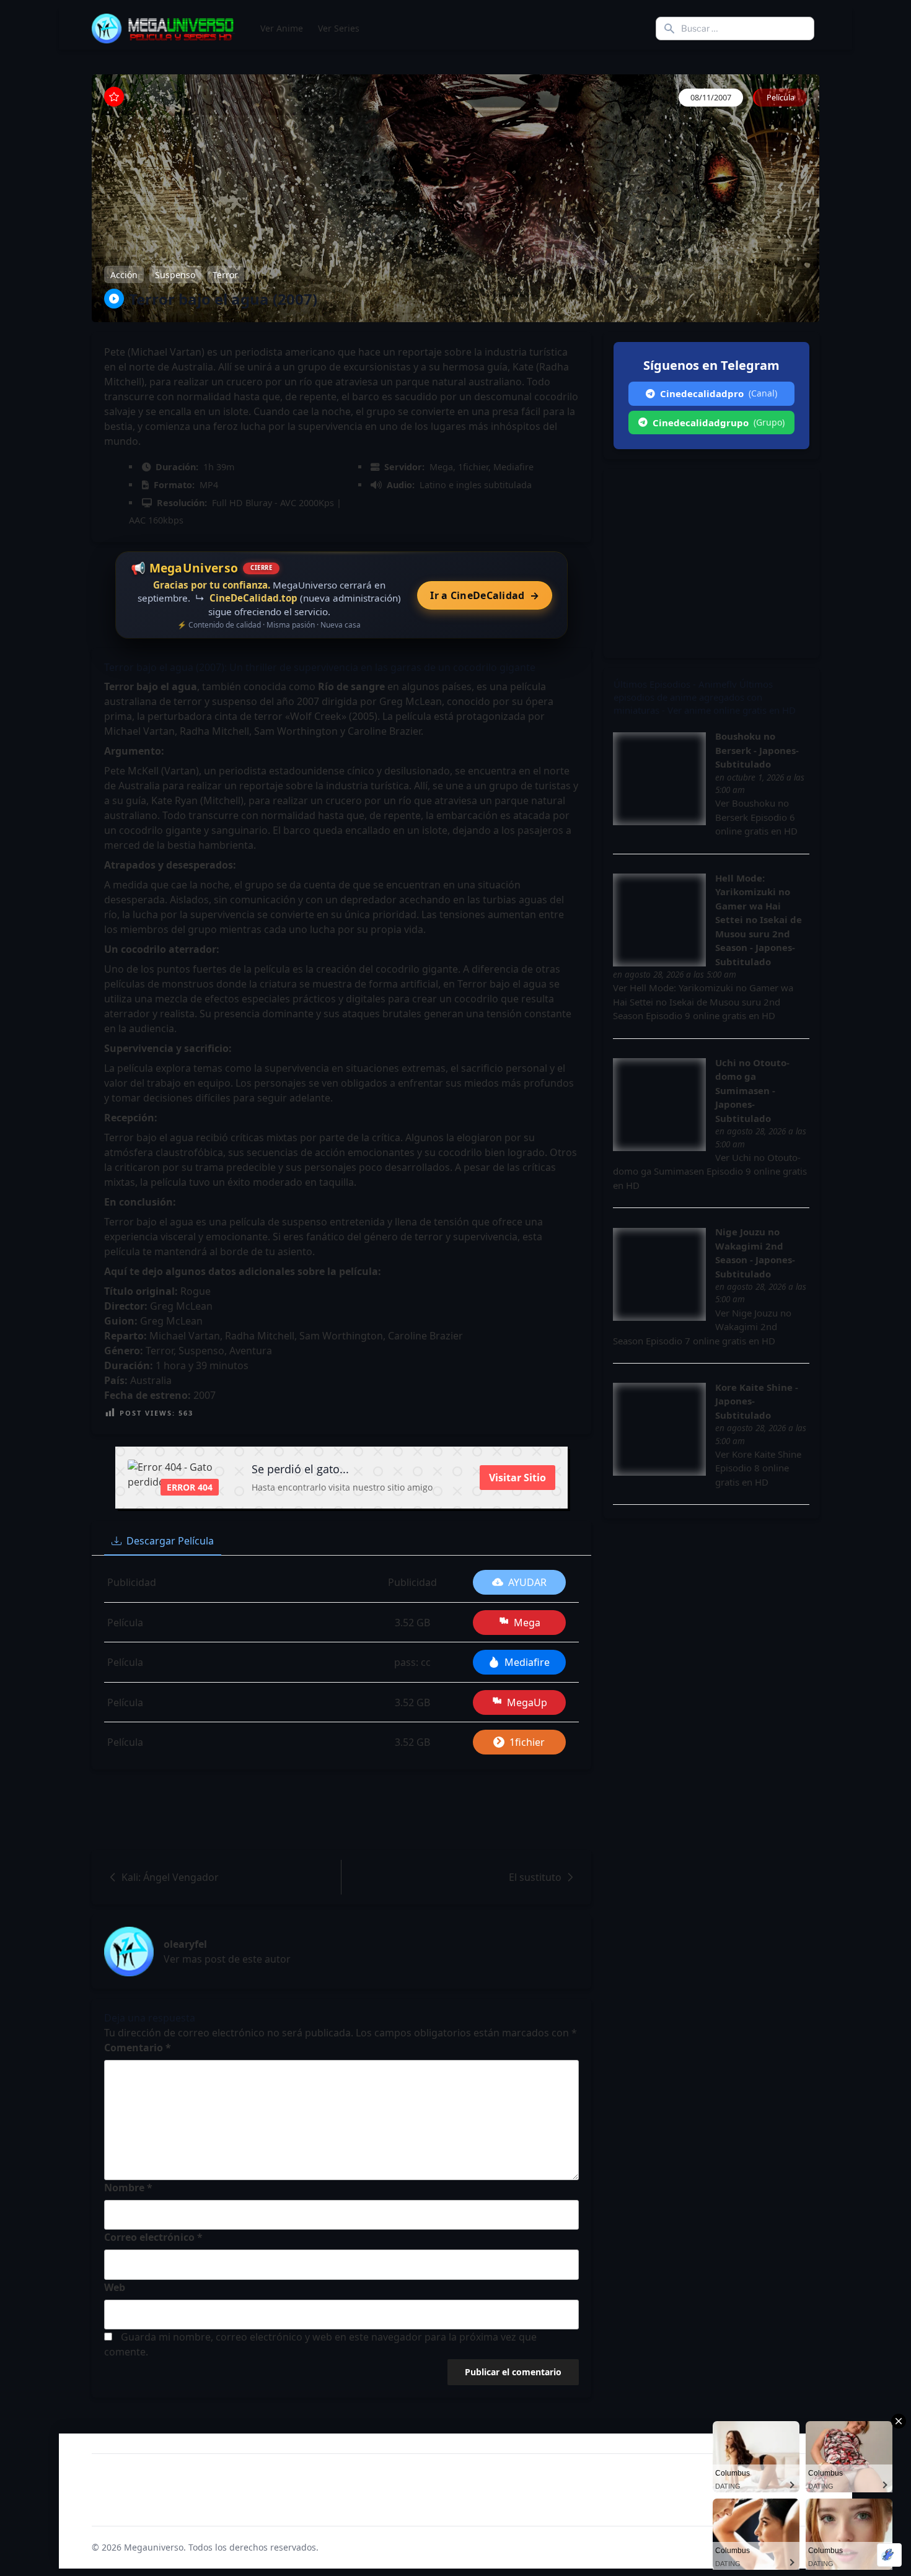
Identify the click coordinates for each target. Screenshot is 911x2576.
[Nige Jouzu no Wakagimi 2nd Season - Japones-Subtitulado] (659, 1274)
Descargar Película (170, 1541)
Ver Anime (282, 28)
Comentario (138, 2048)
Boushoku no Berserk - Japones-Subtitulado (757, 750)
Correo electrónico (153, 2237)
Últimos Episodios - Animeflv (675, 684)
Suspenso (175, 274)
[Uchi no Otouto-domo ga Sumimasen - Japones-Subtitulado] (659, 1105)
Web (115, 2287)
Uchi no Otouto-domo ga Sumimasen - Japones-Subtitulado (752, 1090)
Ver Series (339, 28)
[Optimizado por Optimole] (889, 2555)
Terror (225, 274)
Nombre (128, 2188)
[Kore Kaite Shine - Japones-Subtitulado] (659, 1429)
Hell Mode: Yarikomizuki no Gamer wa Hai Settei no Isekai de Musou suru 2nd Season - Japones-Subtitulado (759, 920)
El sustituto (535, 1877)
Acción (124, 274)
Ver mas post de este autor (227, 1959)
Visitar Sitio (517, 1478)
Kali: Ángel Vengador (170, 1877)
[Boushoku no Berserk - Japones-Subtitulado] (659, 779)
